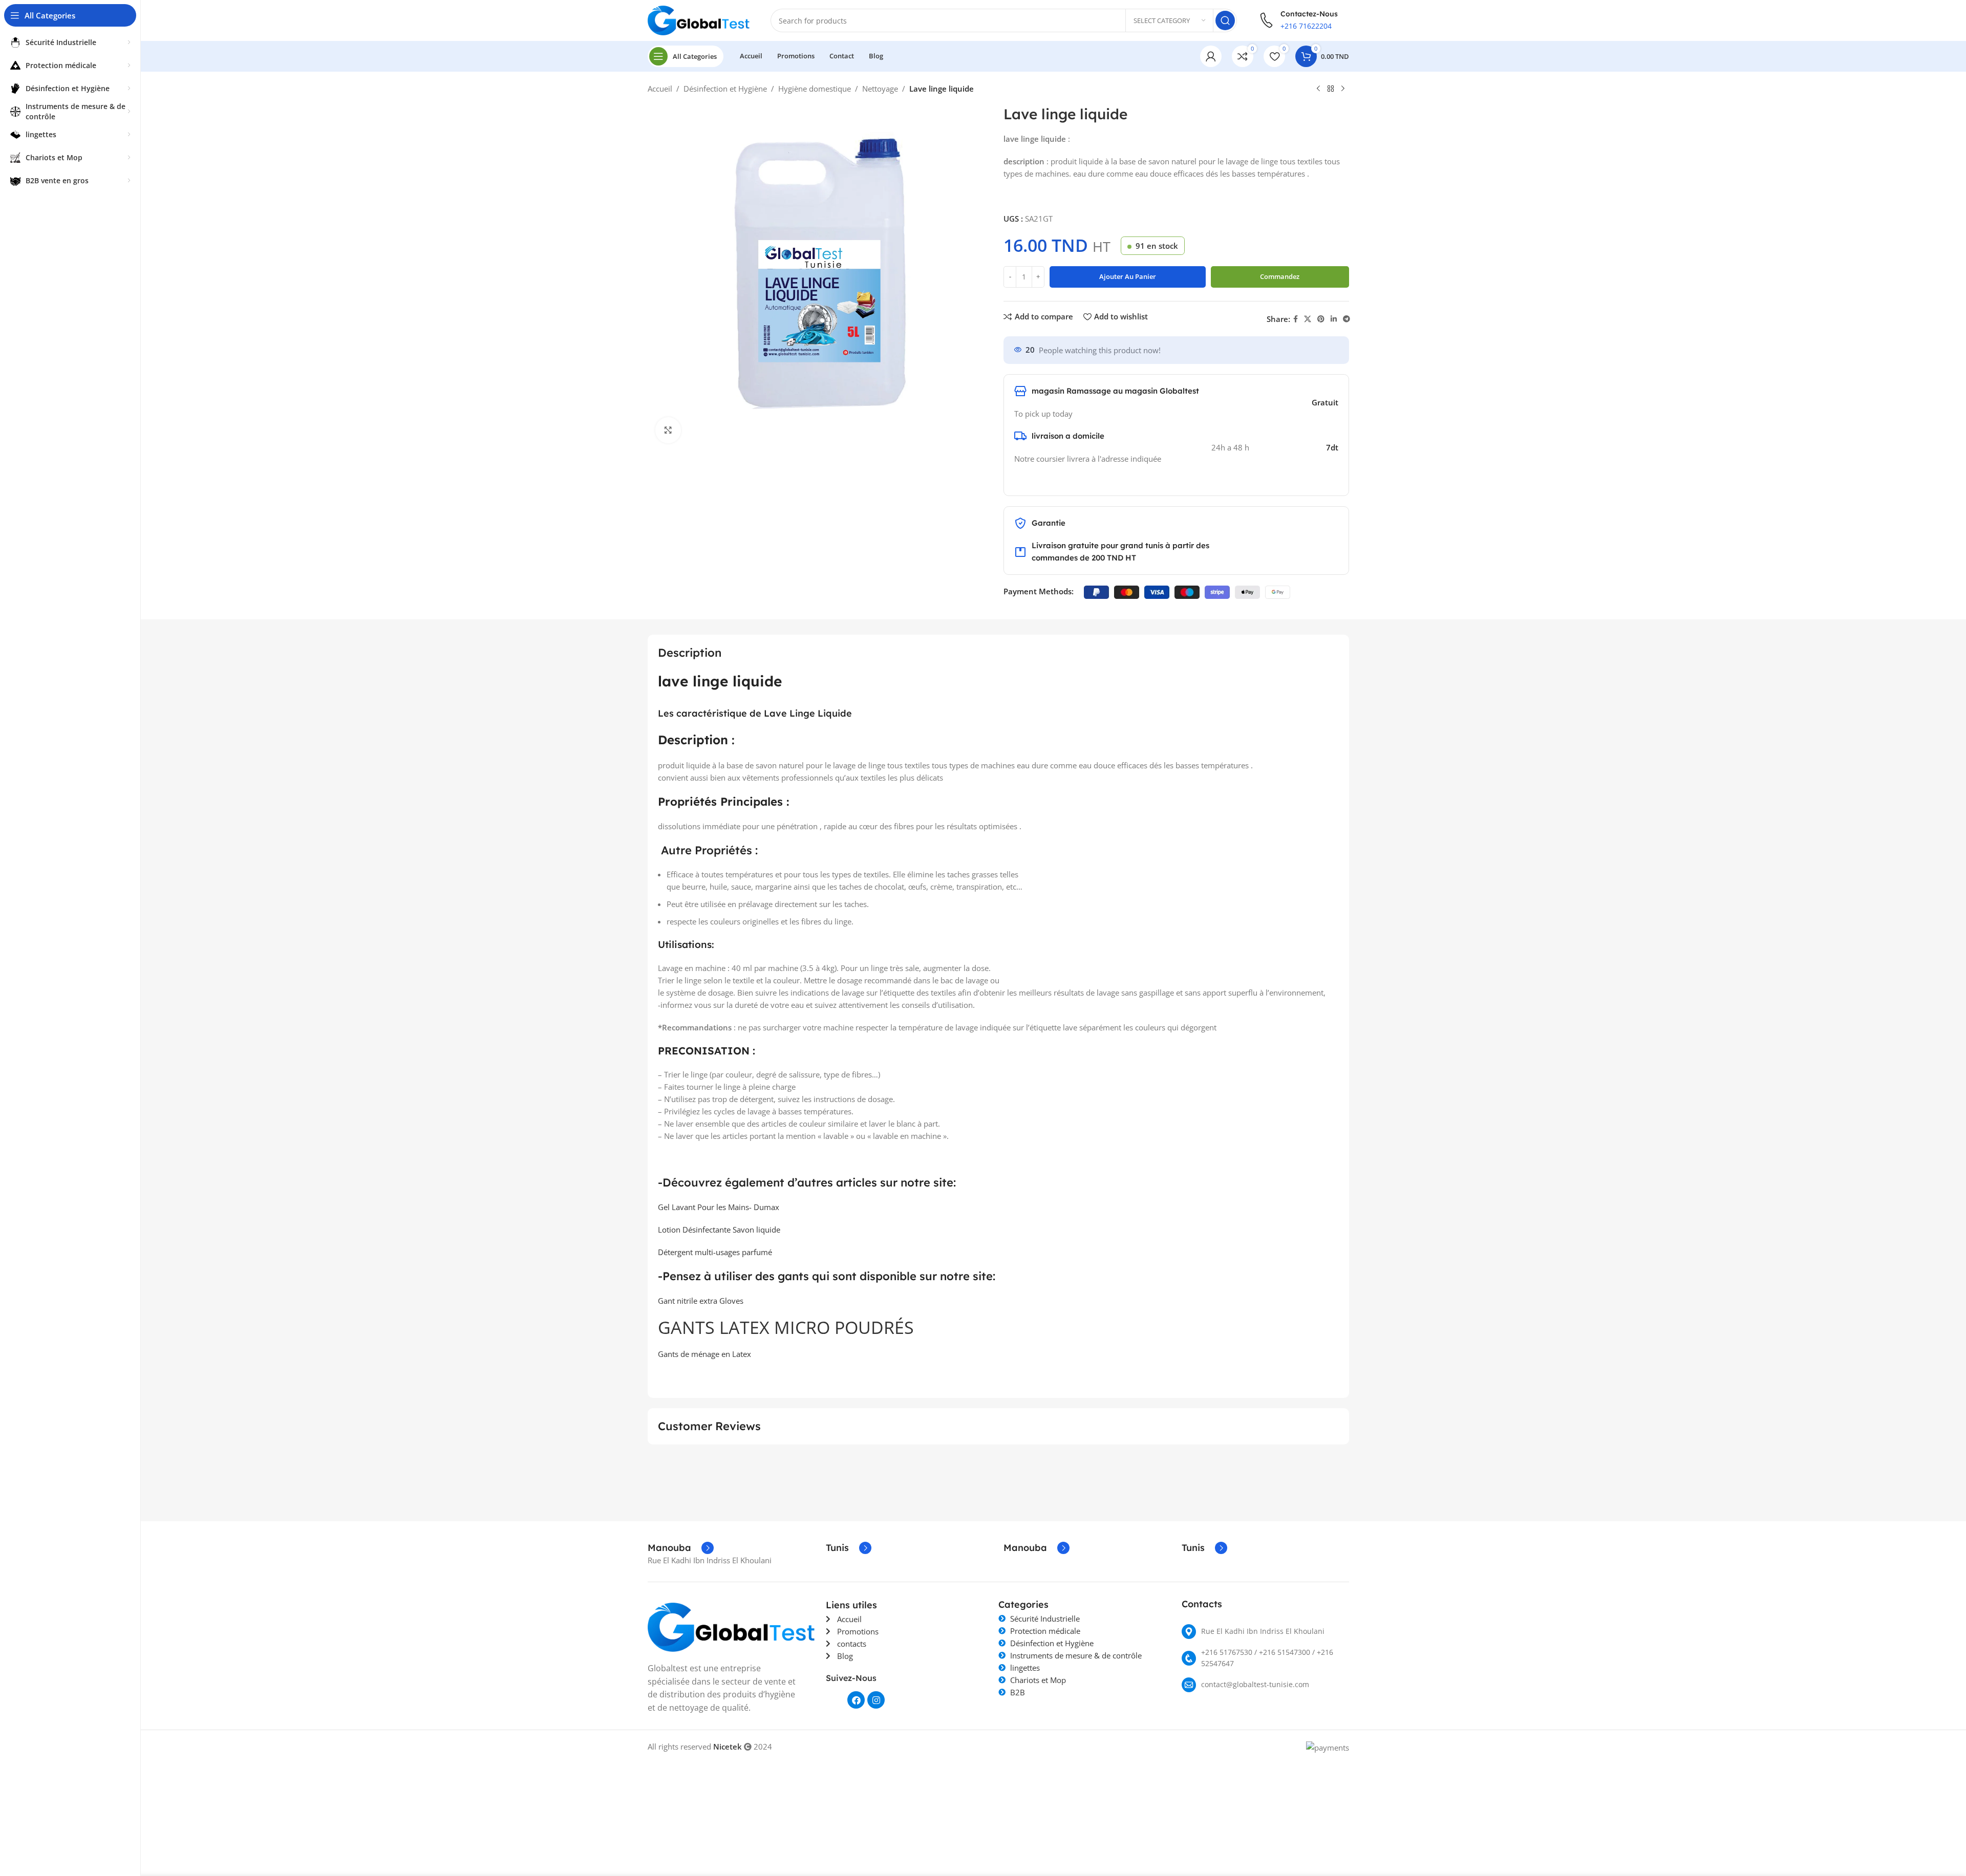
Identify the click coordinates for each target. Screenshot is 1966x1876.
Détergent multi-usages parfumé (715, 1252)
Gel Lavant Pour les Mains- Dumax (719, 1207)
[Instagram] (876, 1700)
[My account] (1211, 56)
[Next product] (1343, 89)
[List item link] (1266, 1632)
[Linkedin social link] (1334, 319)
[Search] (1225, 20)
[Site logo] (699, 19)
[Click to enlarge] (668, 430)
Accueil (660, 89)
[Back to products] (1331, 89)
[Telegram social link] (1347, 319)
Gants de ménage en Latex (704, 1354)
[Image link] (732, 1626)
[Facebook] (856, 1700)
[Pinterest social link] (1321, 319)
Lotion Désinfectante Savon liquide (719, 1230)
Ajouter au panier (1128, 276)
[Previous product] (1318, 89)
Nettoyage (880, 89)
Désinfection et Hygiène (725, 89)
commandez (1280, 276)
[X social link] (1308, 319)
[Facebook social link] (1296, 319)
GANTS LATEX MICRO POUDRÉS (786, 1327)
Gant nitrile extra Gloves (701, 1301)
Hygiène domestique (815, 89)
